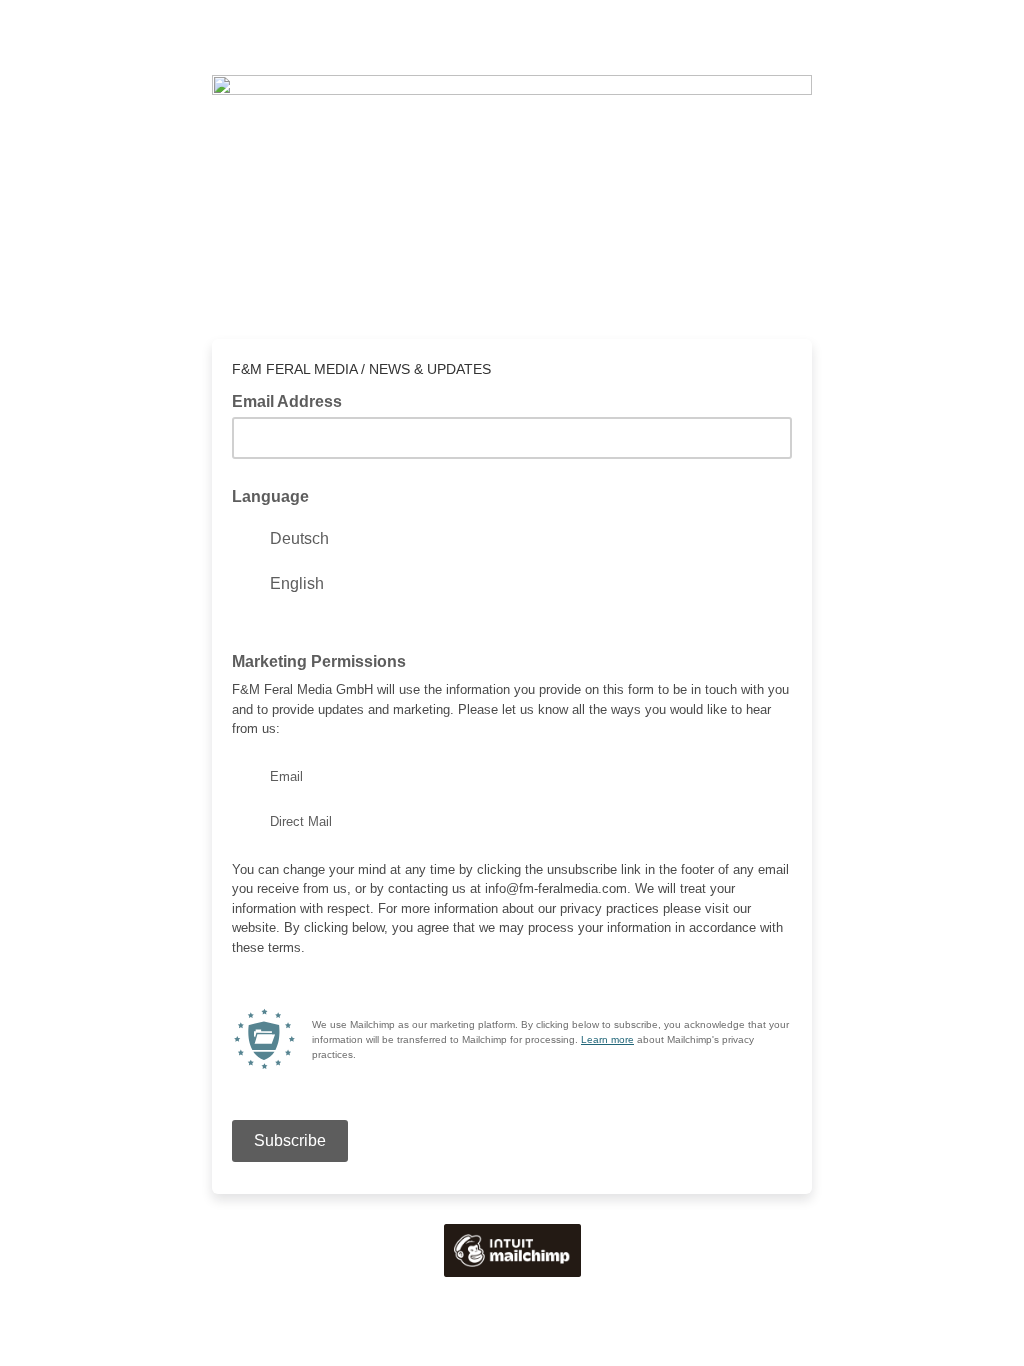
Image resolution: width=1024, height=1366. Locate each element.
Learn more (607, 1039)
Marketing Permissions (319, 661)
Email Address (293, 400)
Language (270, 496)
